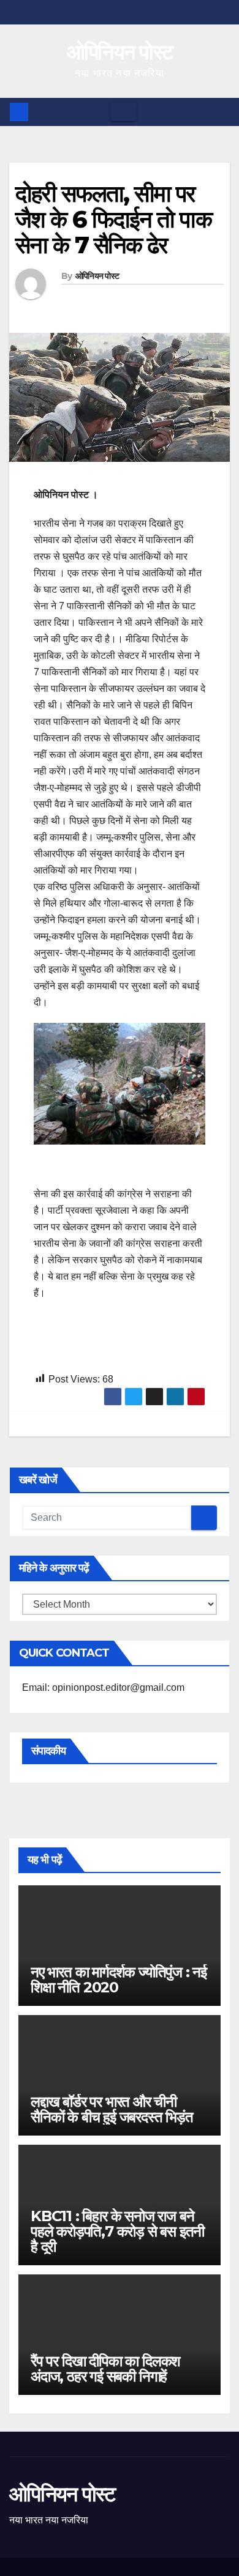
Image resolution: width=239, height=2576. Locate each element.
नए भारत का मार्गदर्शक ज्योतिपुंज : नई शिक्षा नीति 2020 (119, 1980)
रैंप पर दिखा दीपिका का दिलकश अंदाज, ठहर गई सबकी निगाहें (105, 2369)
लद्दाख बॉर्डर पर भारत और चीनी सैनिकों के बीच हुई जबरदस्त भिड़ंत (112, 2109)
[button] (221, 112)
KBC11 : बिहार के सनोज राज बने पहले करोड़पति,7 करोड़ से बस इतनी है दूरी (117, 2231)
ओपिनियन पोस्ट (120, 52)
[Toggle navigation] (123, 112)
